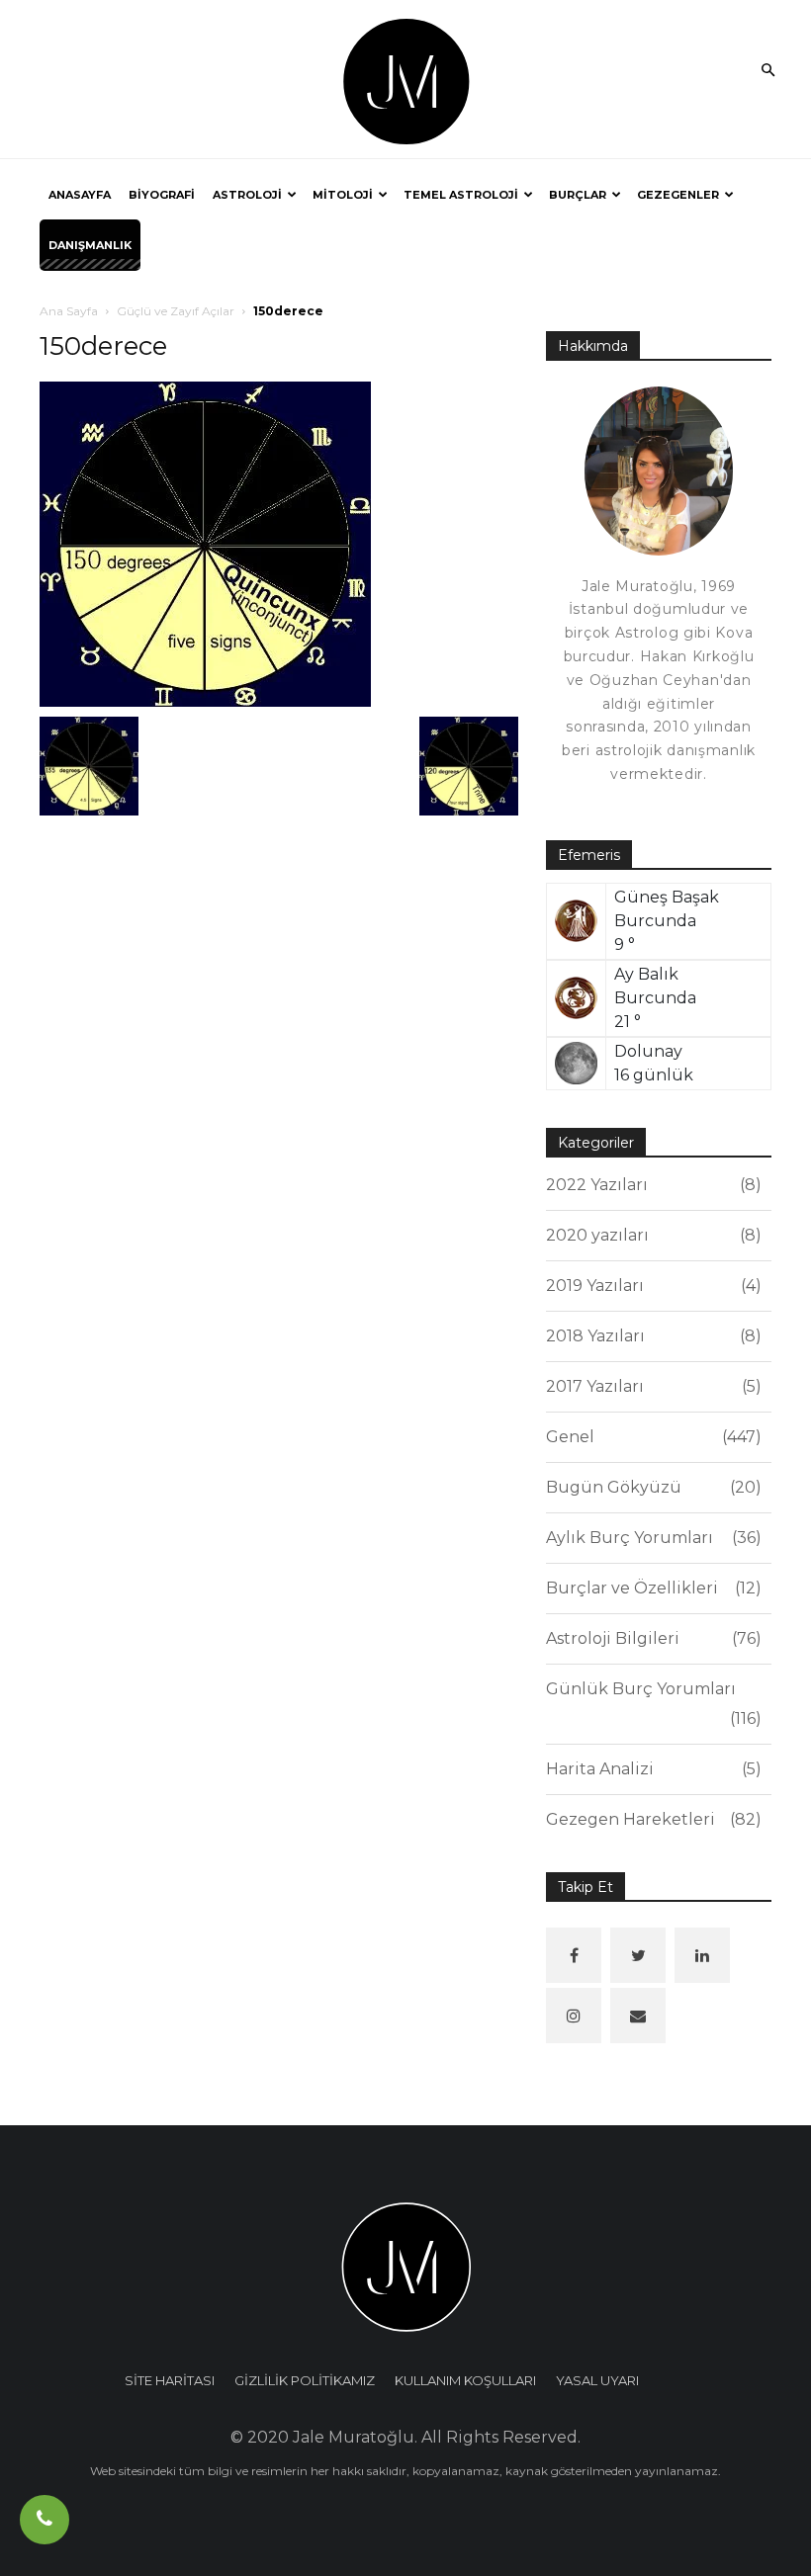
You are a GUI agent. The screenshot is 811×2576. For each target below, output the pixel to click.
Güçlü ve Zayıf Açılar (176, 311)
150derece (103, 346)
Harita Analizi (651, 1769)
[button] (767, 71)
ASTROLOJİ (247, 195)
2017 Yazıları (651, 1386)
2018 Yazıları (651, 1336)
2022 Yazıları (651, 1185)
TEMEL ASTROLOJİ (461, 195)
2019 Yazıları (651, 1286)
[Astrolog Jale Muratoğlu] (405, 80)
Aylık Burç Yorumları (651, 1538)
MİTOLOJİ (343, 195)
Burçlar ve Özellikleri (651, 1588)
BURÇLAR (578, 195)
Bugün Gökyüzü (651, 1487)
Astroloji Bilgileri (651, 1638)
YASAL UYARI (597, 2380)
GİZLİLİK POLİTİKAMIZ (305, 2380)
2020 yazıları (651, 1235)
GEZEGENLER (678, 195)
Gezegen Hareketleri (651, 1819)
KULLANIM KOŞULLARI (465, 2380)
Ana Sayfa (69, 311)
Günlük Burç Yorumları (651, 1704)
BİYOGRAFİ (162, 195)
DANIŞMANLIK (90, 245)
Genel (651, 1437)
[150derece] (205, 543)
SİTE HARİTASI (170, 2380)
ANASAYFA (80, 195)
